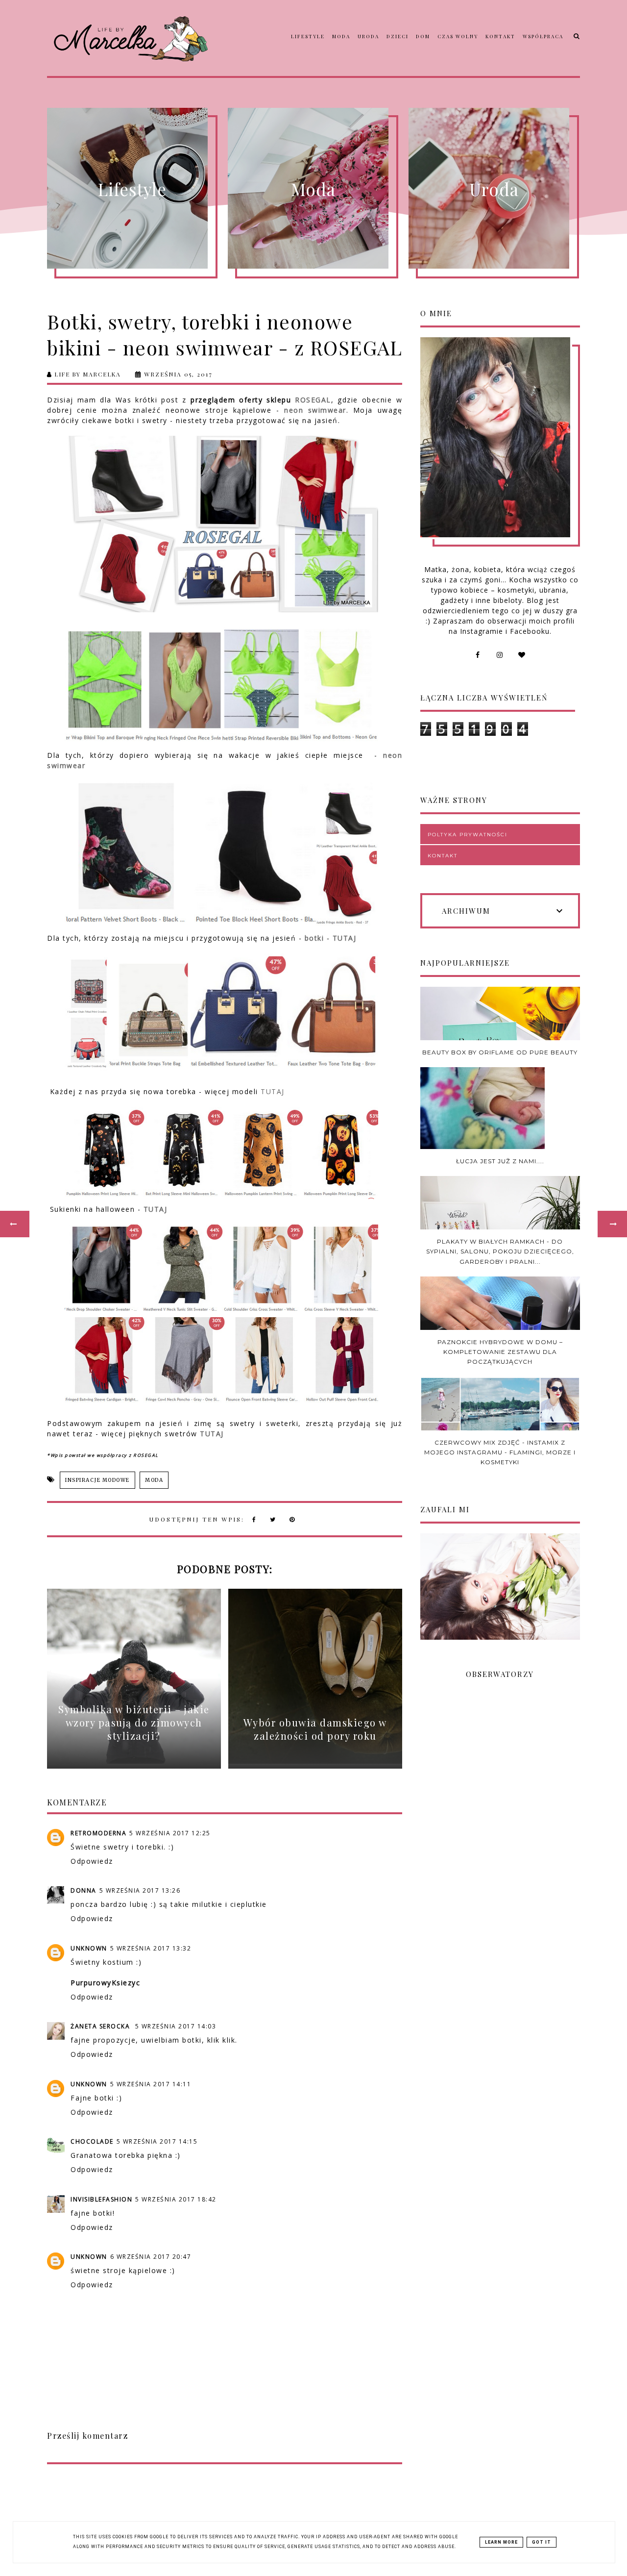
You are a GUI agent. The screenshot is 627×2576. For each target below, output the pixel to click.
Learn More (501, 2542)
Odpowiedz (92, 1861)
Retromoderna (98, 1833)
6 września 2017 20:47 (151, 2257)
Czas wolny (458, 36)
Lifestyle (308, 36)
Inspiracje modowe (97, 1480)
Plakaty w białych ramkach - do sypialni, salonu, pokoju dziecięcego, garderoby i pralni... (500, 1251)
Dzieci (398, 36)
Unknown (89, 1948)
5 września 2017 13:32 (151, 1948)
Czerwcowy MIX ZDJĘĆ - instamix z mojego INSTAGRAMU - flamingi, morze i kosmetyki (500, 1452)
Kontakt (500, 36)
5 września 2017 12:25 (170, 1833)
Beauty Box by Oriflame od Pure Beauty (500, 1052)
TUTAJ (273, 1091)
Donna (84, 1890)
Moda (341, 36)
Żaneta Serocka (101, 2026)
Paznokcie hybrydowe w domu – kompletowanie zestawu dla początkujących (500, 1352)
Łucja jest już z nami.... (500, 1161)
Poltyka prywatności (468, 835)
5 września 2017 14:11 (151, 2084)
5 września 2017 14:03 (176, 2026)
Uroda (368, 36)
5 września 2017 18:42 (176, 2199)
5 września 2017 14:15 (157, 2141)
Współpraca (543, 36)
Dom (423, 36)
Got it (542, 2542)
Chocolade (92, 2141)
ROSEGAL (313, 400)
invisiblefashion (101, 2199)
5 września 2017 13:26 (140, 1890)
